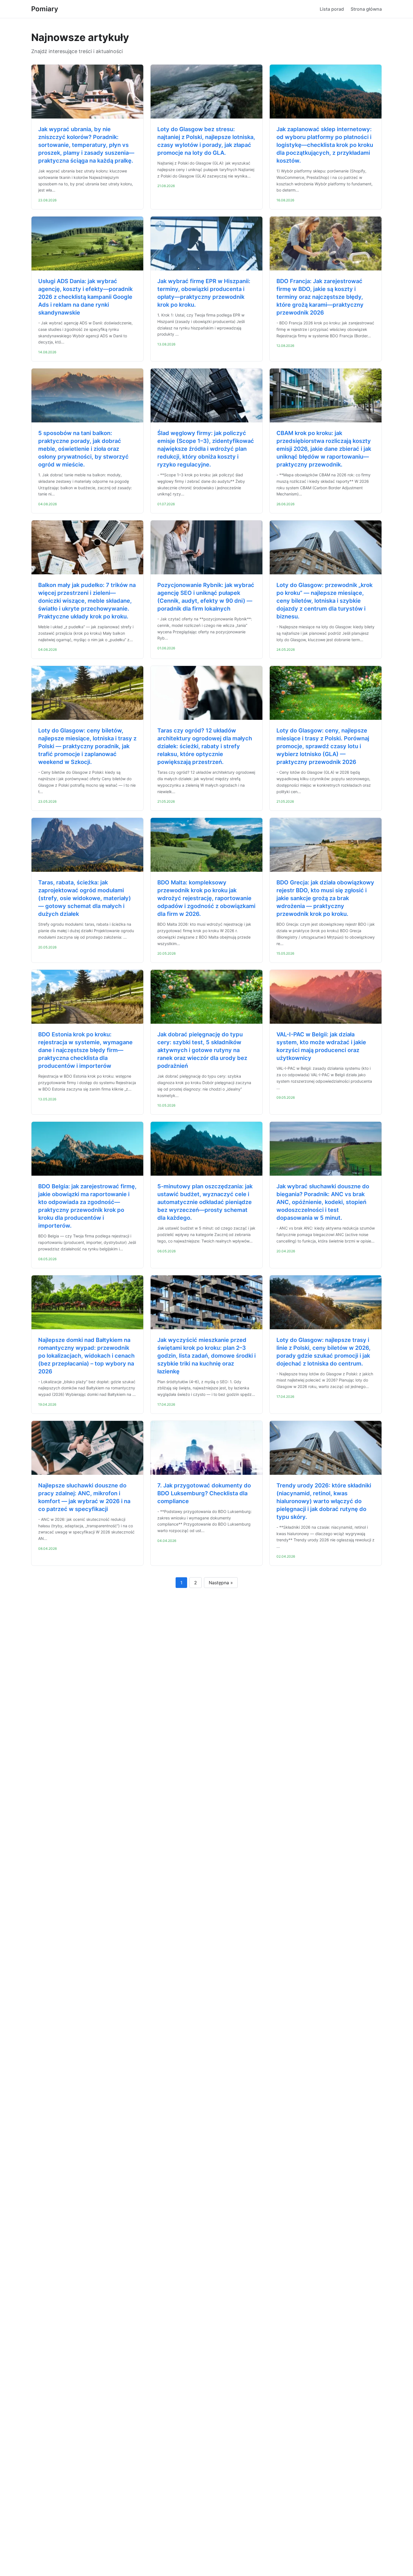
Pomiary (45, 9)
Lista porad (332, 9)
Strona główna (366, 9)
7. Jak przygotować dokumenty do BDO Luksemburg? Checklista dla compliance (204, 1493)
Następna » (221, 1583)
